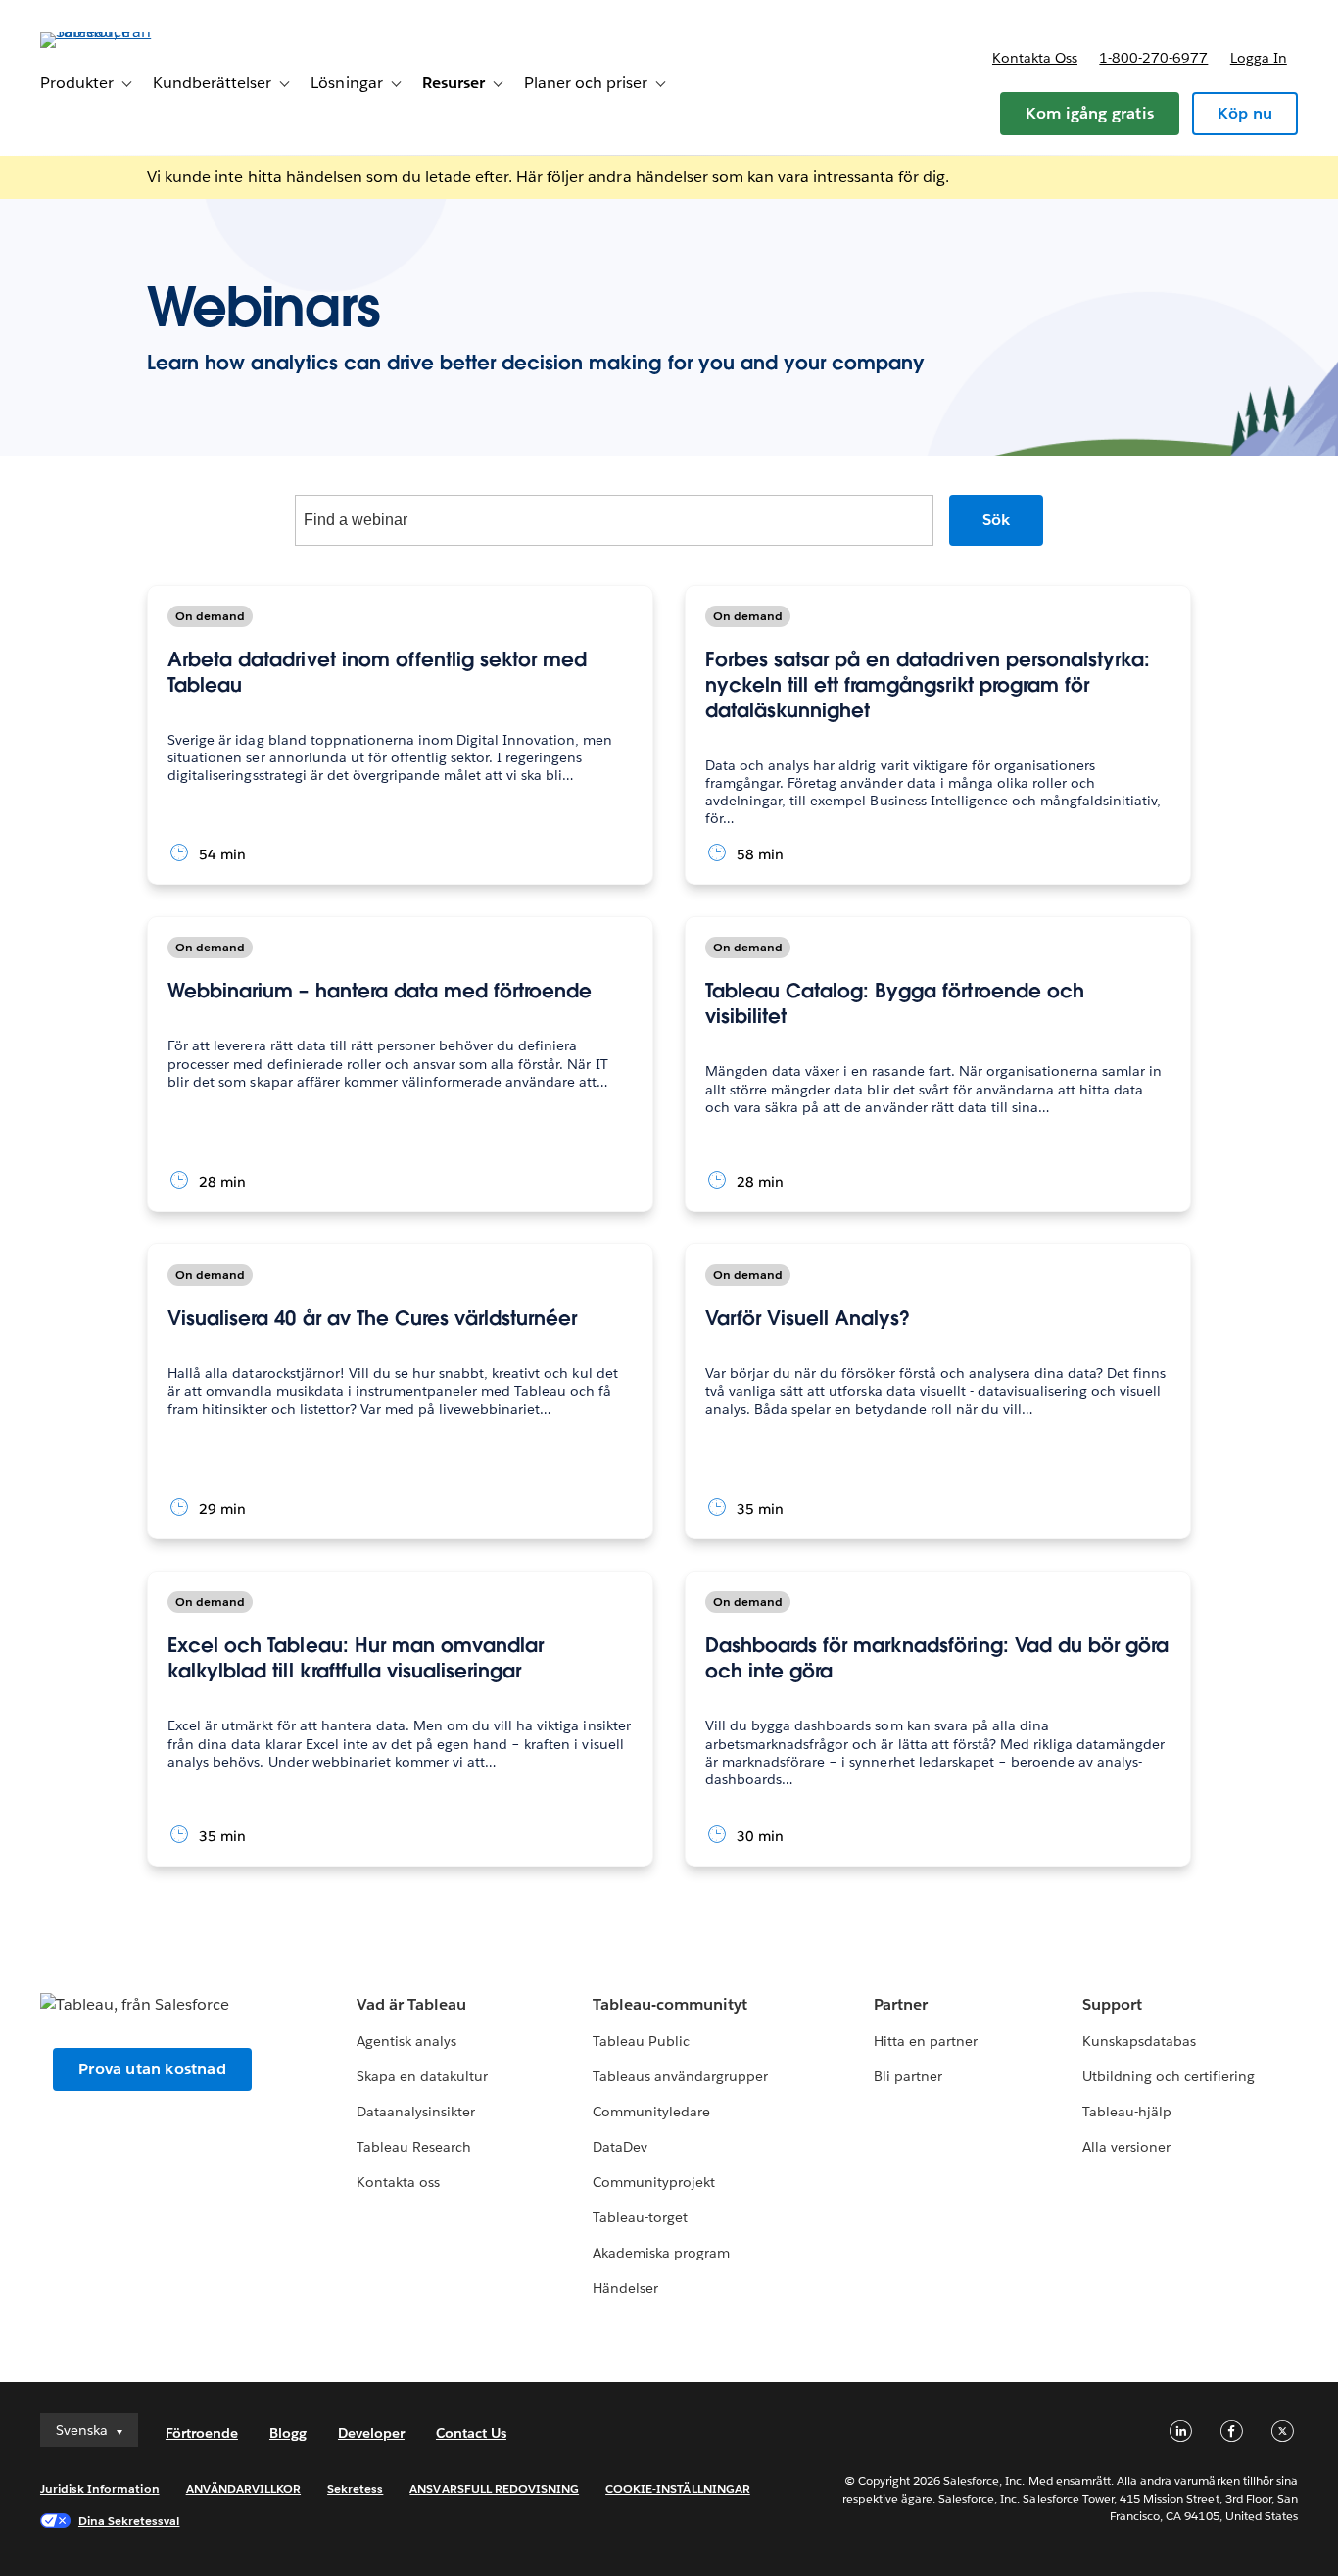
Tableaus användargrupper (680, 2076)
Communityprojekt (654, 2182)
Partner (901, 2004)
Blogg (288, 2433)
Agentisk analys (406, 2041)
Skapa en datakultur (422, 2076)
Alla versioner (1126, 2147)
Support (1112, 2004)
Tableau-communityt (670, 2004)
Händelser (625, 2288)
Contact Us (471, 2433)
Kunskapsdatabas (1139, 2041)
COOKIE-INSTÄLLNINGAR (678, 2488)
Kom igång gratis (1090, 113)
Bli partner (908, 2076)
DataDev (620, 2147)
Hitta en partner (926, 2041)
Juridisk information (100, 2488)
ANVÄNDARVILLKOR (243, 2488)
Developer (371, 2433)
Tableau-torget (640, 2217)
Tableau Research (414, 2147)
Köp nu (1245, 113)
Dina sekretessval (129, 2521)
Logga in (1259, 58)
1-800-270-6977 (1153, 58)
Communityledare (651, 2112)
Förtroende (202, 2433)
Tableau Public (641, 2041)
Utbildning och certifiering (1169, 2076)
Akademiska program (661, 2253)
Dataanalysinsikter (416, 2112)
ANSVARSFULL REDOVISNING (494, 2488)
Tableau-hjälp (1127, 2112)
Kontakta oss (1035, 58)
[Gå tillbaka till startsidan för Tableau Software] (114, 32)
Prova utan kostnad (152, 2069)
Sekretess (355, 2488)
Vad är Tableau (411, 2004)
